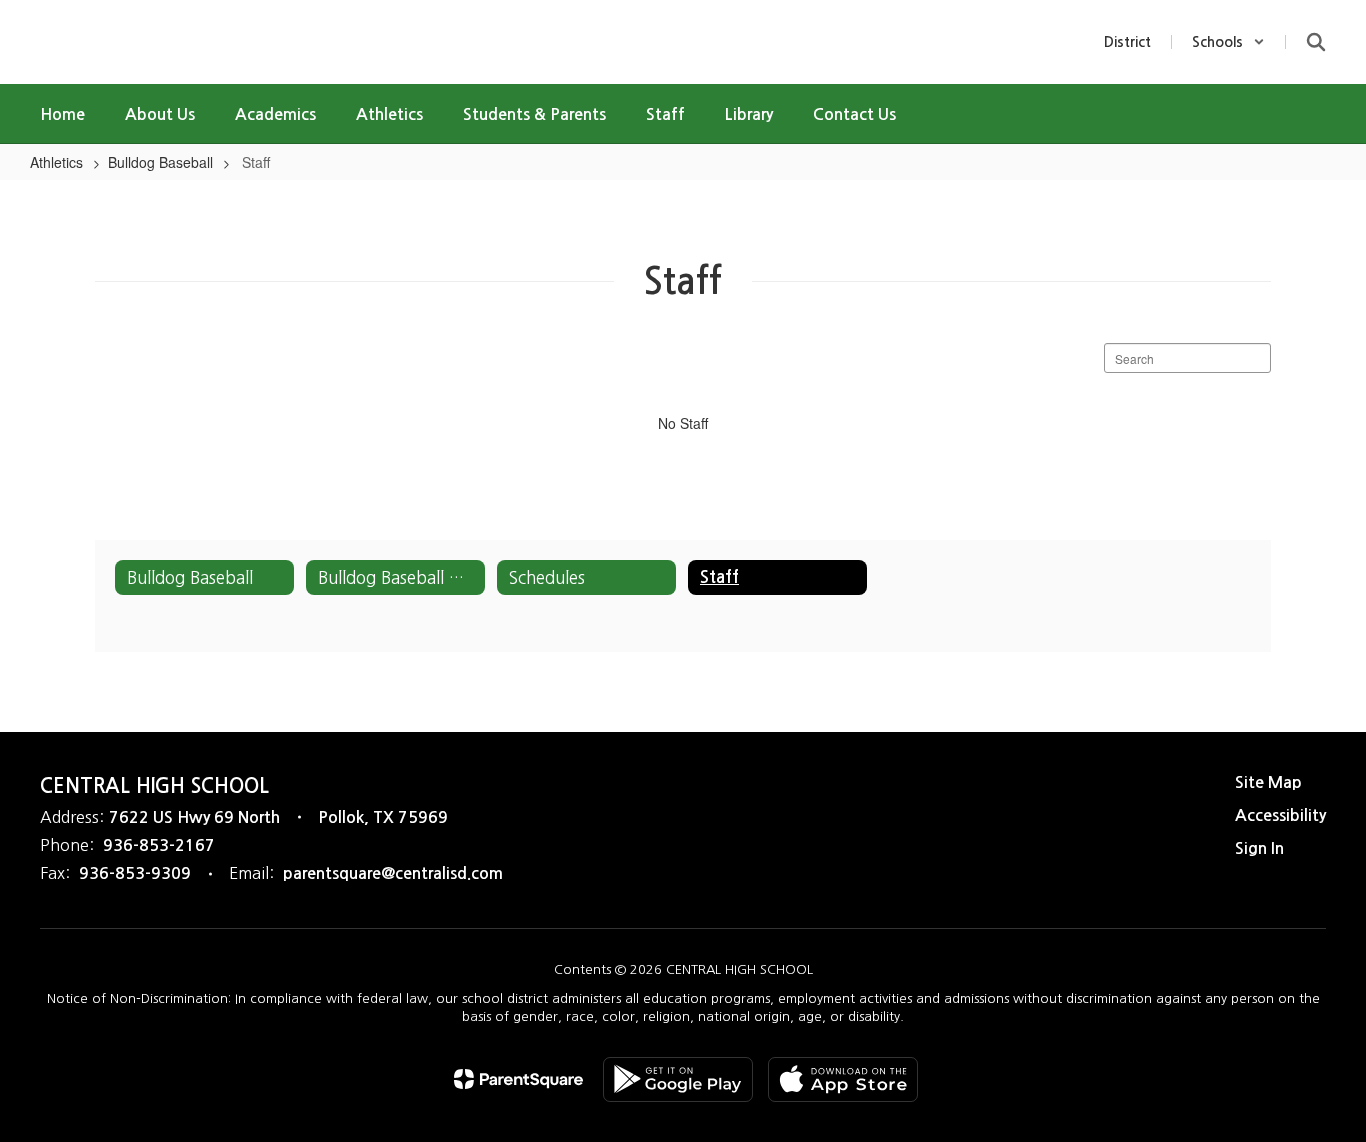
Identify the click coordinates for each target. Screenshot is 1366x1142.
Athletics (56, 162)
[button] (1228, 42)
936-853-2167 (159, 845)
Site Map (1268, 782)
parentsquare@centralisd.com (393, 873)
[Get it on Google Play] (678, 1079)
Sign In (1259, 848)
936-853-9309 (135, 873)
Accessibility (1280, 815)
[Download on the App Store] (843, 1079)
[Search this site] (1316, 42)
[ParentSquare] (518, 1079)
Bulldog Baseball (160, 162)
